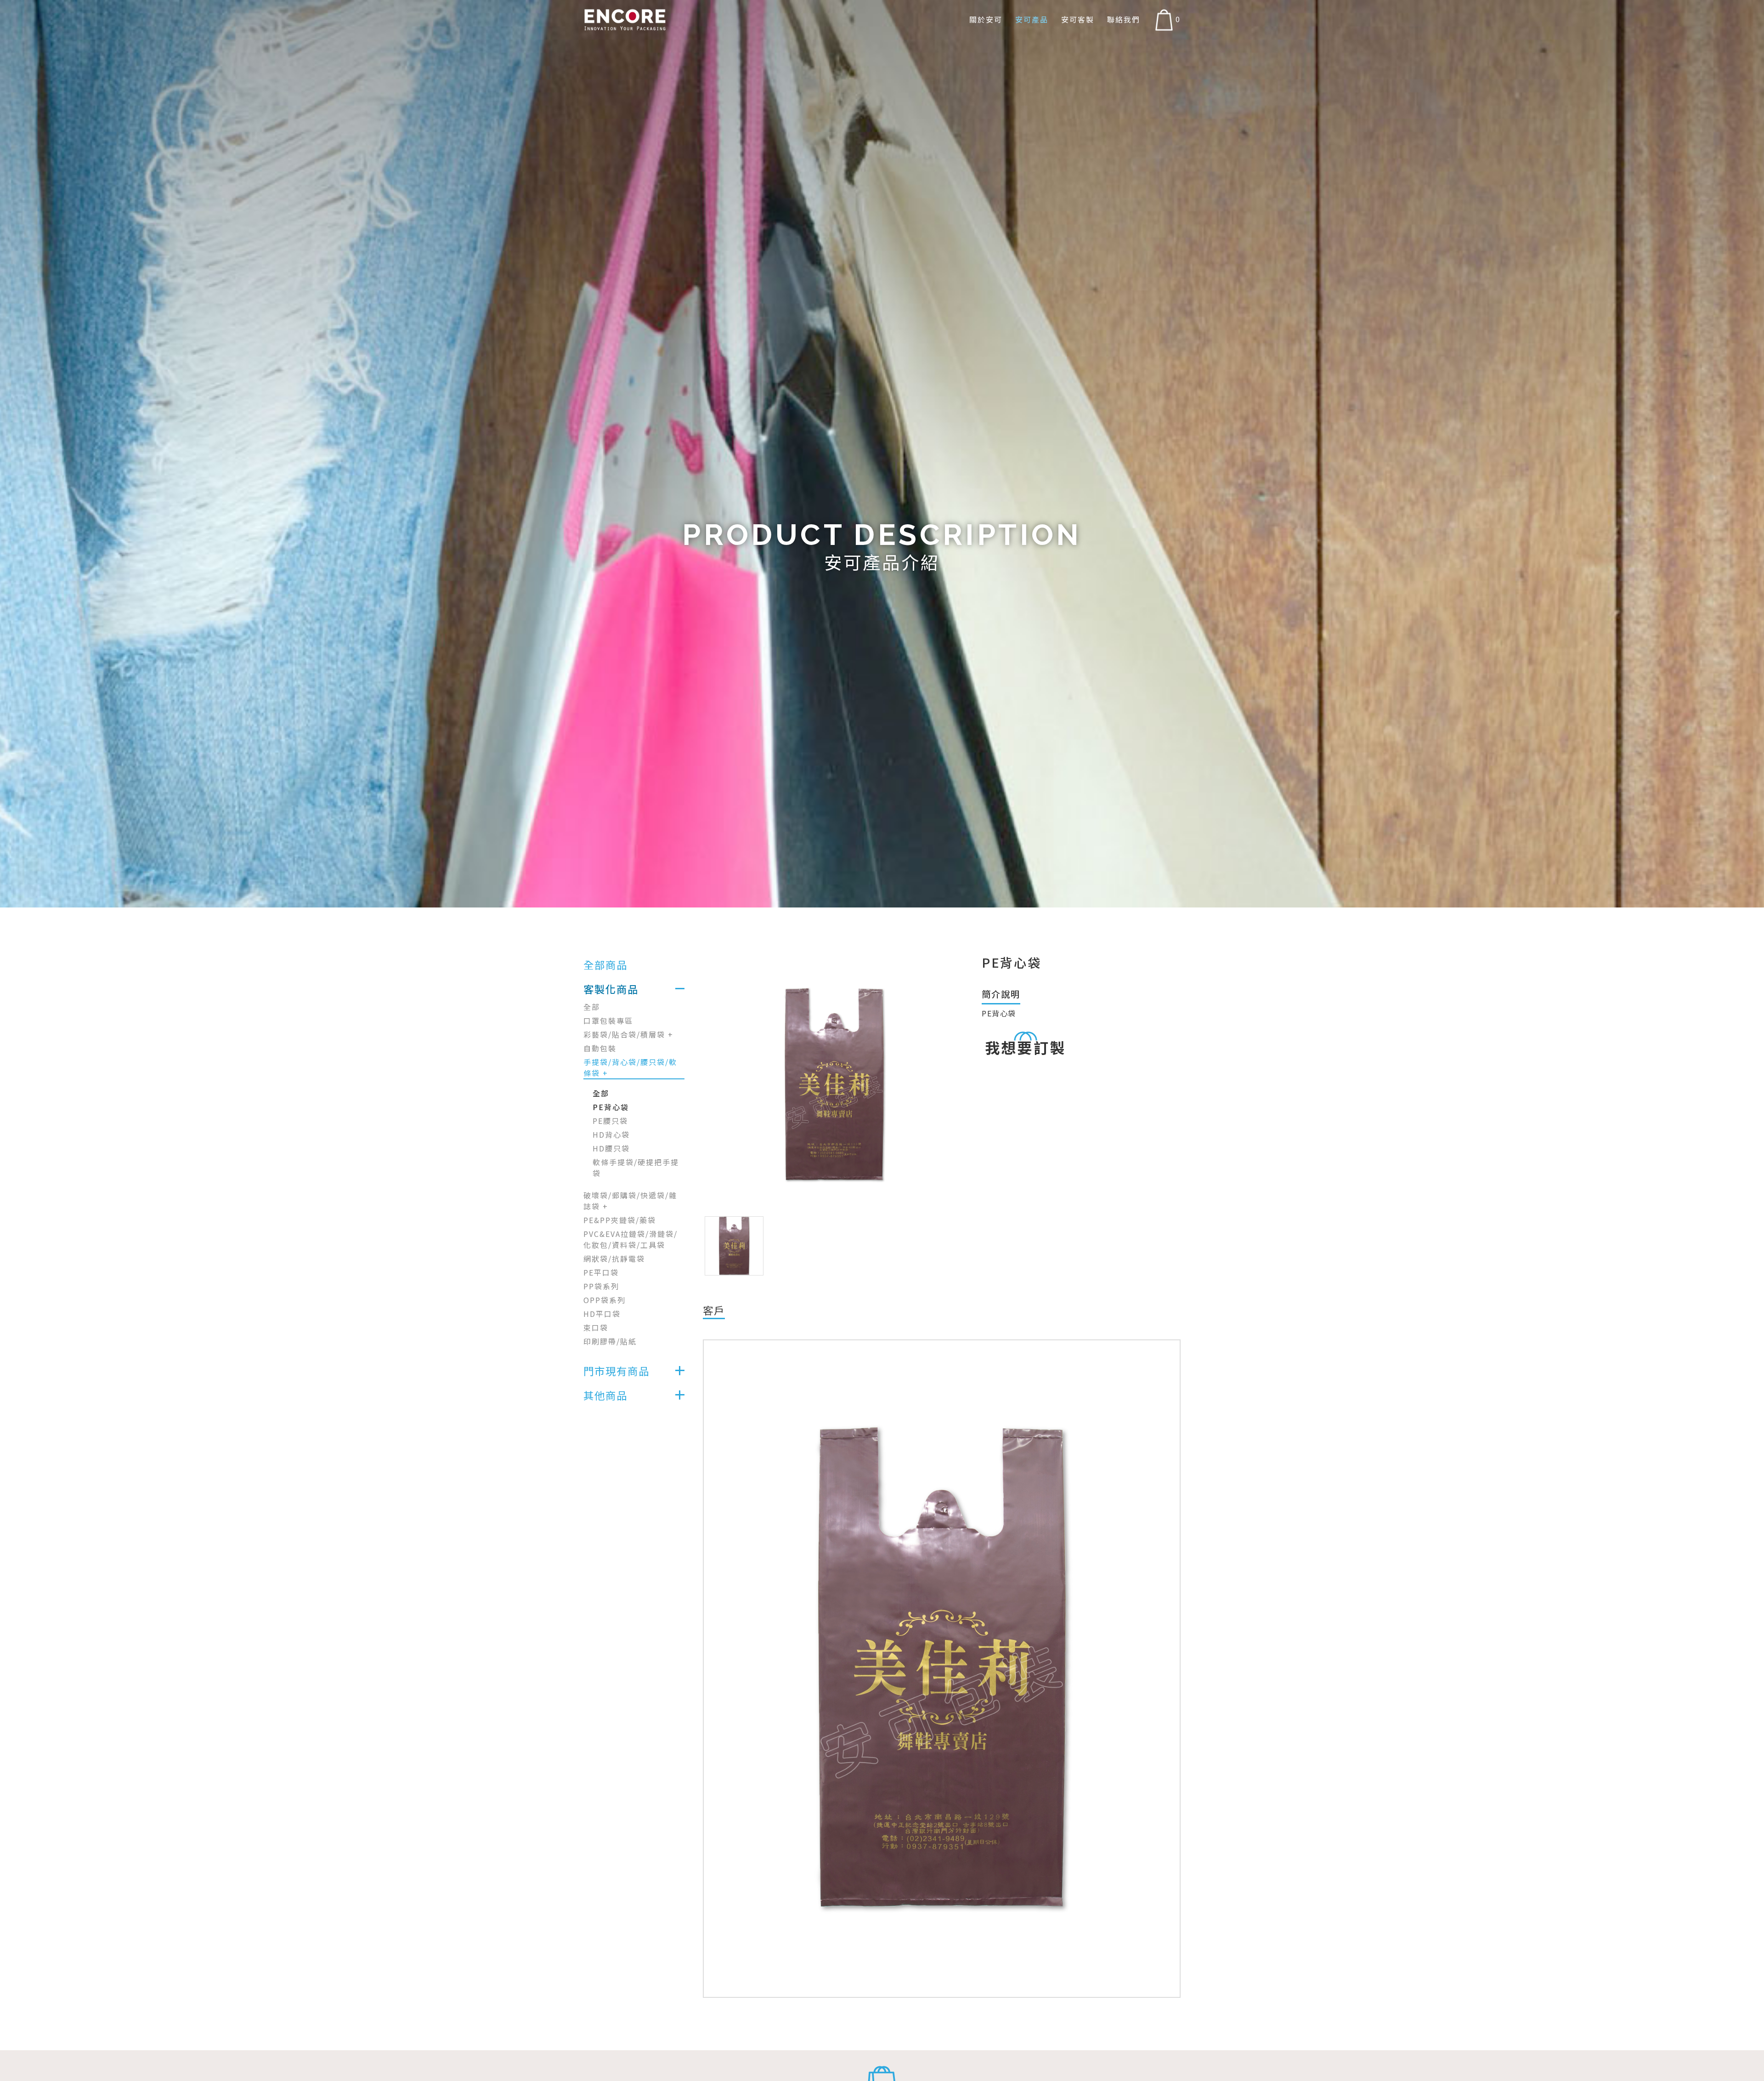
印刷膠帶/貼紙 (610, 1341)
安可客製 (1078, 20)
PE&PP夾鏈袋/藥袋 (620, 1220)
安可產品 (1032, 20)
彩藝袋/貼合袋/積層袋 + (628, 1034)
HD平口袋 (602, 1314)
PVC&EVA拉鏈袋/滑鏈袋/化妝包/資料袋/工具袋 (630, 1239)
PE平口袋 (601, 1272)
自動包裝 (600, 1048)
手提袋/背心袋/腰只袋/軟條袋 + (630, 1067)
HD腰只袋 (611, 1148)
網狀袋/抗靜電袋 (614, 1259)
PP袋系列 (601, 1286)
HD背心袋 (611, 1134)
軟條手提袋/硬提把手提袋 (636, 1168)
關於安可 (986, 20)
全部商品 (605, 964)
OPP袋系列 (605, 1300)
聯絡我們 (1124, 20)
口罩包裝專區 (608, 1021)
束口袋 (596, 1327)
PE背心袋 (611, 1107)
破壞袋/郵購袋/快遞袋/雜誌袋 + (630, 1201)
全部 (592, 1007)
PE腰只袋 (610, 1121)
